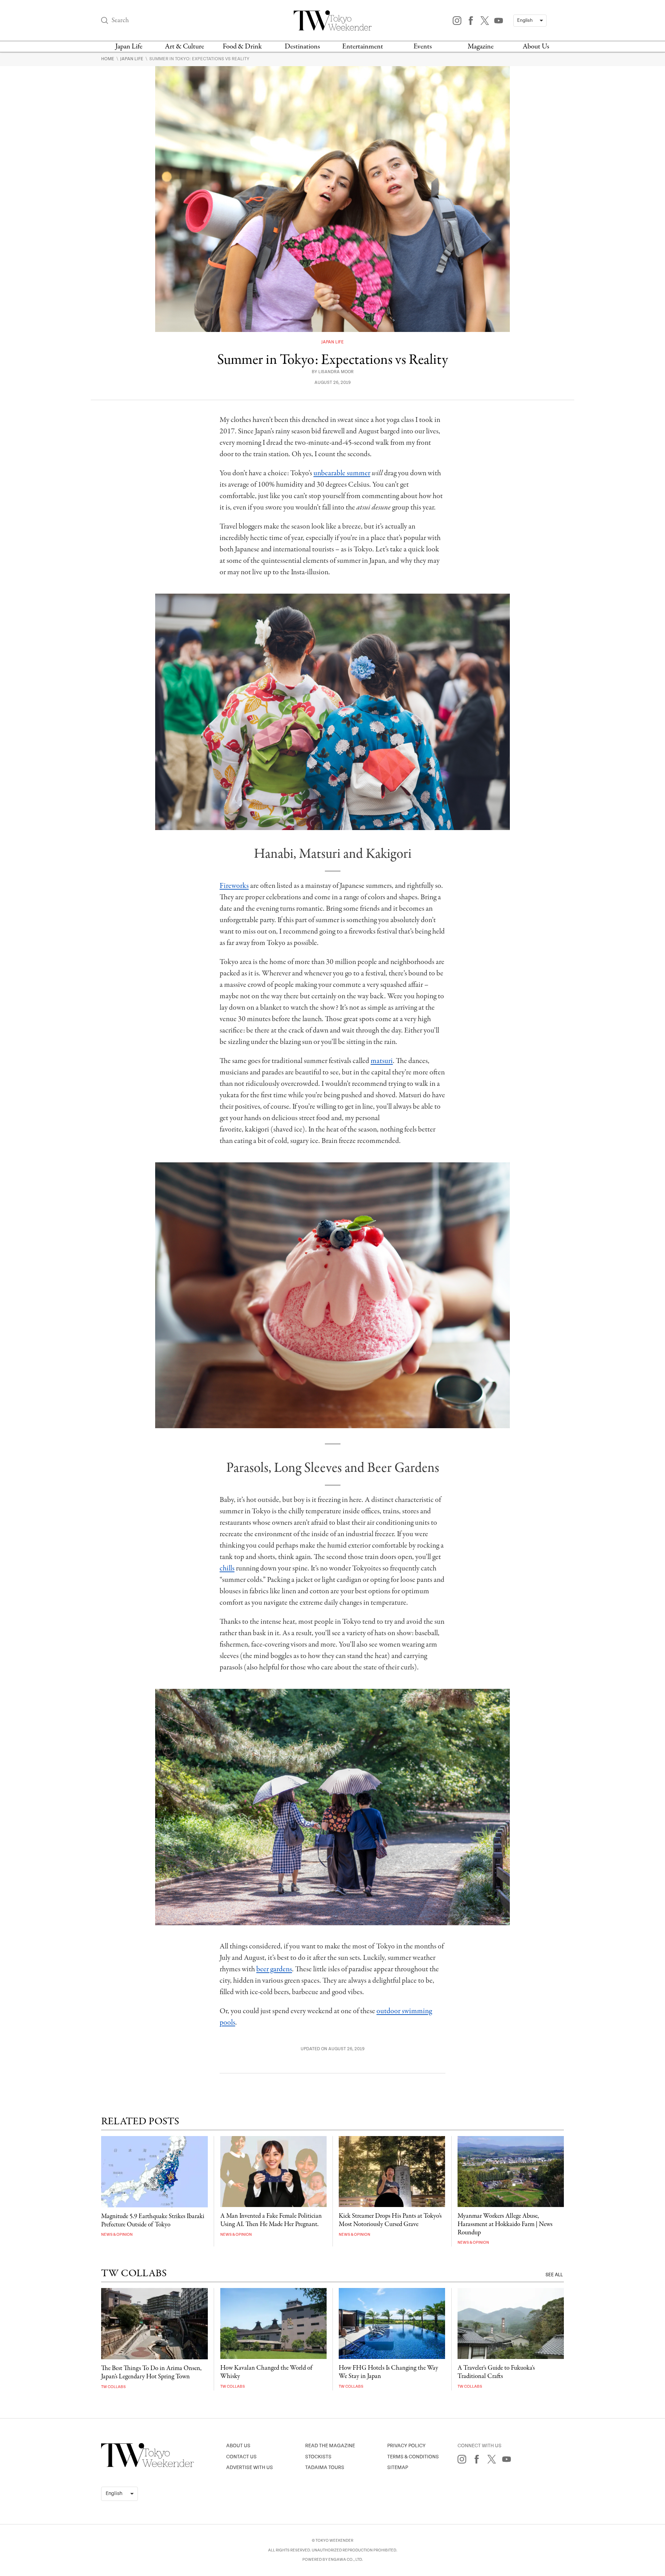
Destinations (302, 47)
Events (423, 47)
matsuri (382, 1061)
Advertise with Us (250, 2467)
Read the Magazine (330, 2446)
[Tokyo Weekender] (148, 2466)
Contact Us (241, 2457)
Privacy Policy (406, 2446)
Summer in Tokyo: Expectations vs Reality (199, 59)
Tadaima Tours (325, 2467)
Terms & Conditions (413, 2457)
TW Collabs (113, 2387)
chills (227, 1568)
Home (108, 59)
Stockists (318, 2457)
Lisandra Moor (336, 372)
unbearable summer (342, 473)
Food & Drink (242, 47)
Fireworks (234, 886)
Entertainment (363, 47)
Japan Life (129, 47)
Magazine (481, 47)
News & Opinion (117, 2235)
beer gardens (274, 1969)
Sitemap (398, 2467)
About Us (536, 47)
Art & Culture (184, 47)
